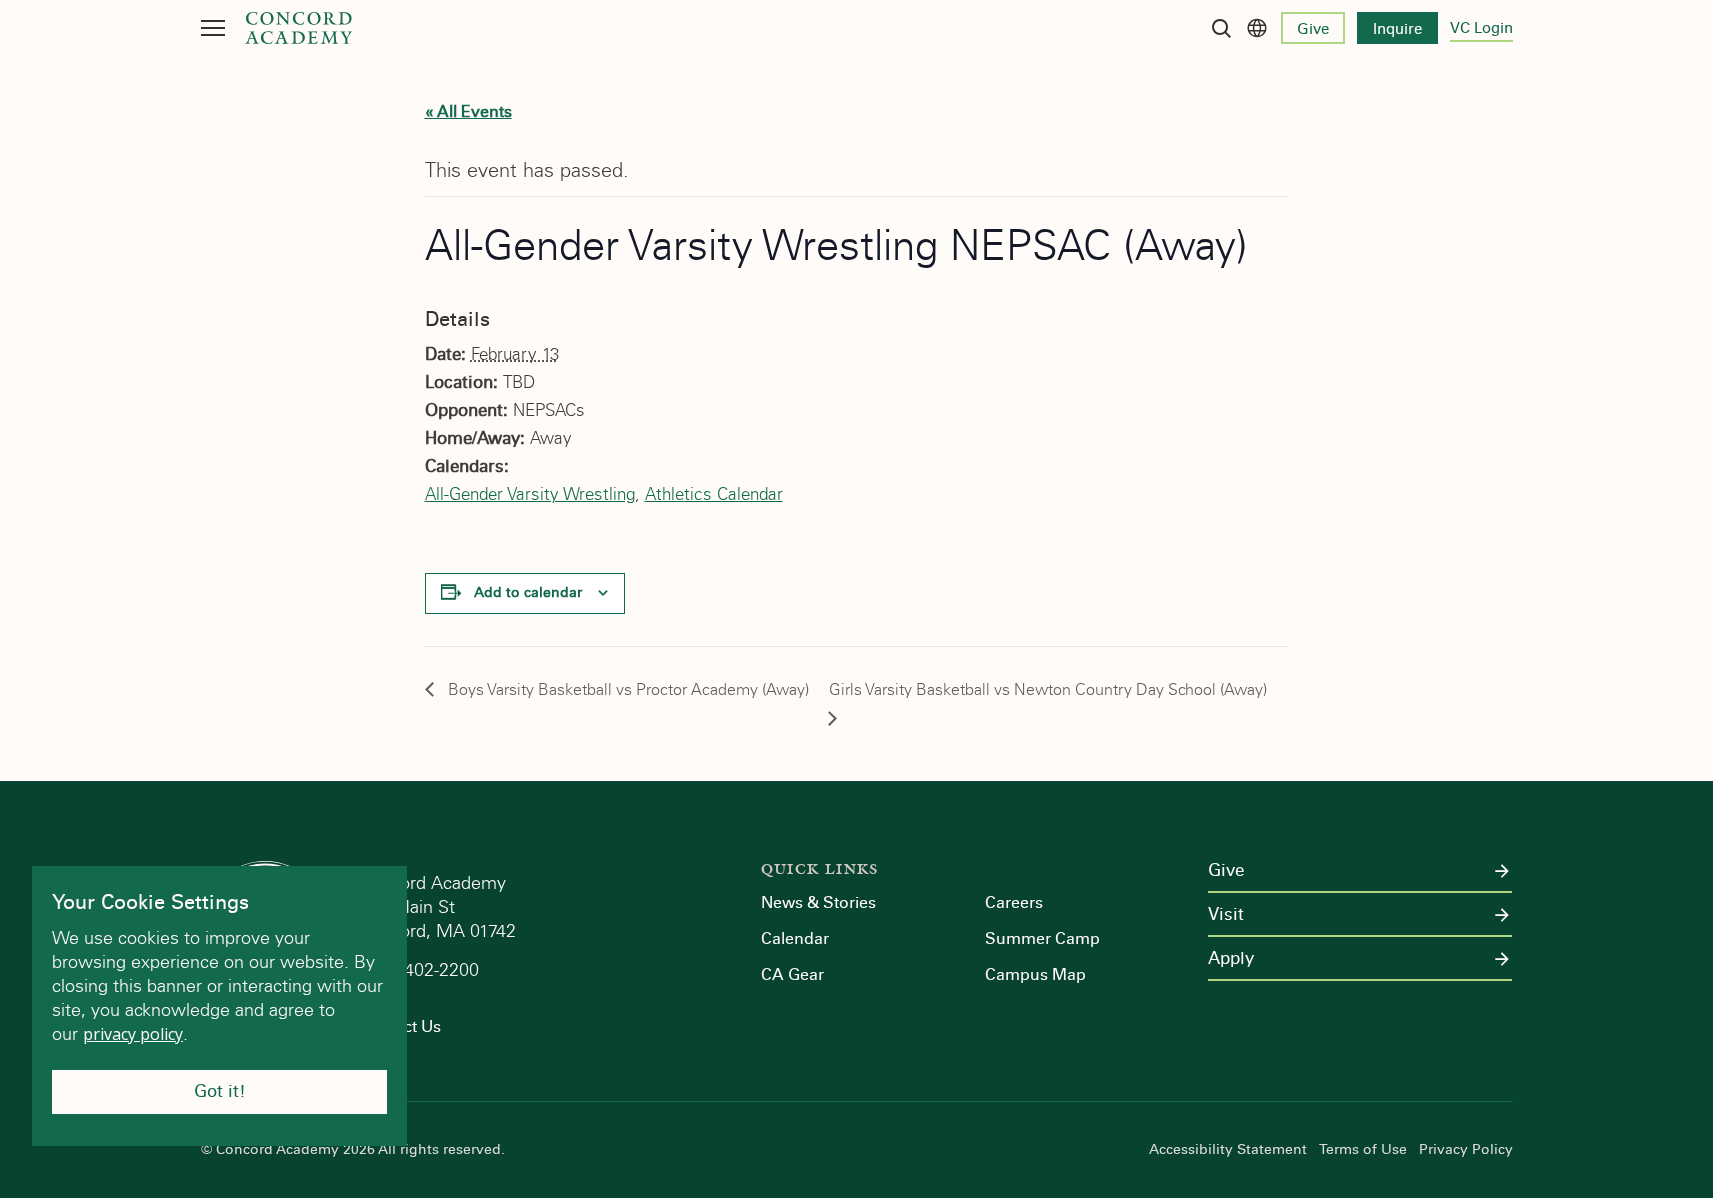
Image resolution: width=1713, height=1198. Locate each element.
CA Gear (792, 974)
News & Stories (818, 902)
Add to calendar (528, 592)
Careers (1014, 902)
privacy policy (133, 1034)
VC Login (1481, 28)
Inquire (1397, 29)
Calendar (795, 938)
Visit (1226, 915)
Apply (1231, 959)
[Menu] (213, 28)
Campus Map (1035, 974)
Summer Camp (1042, 938)
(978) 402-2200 (421, 970)
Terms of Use (1363, 1150)
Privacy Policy (1466, 1150)
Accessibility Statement (1228, 1150)
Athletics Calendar (714, 494)
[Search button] (1221, 28)
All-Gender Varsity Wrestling (530, 494)
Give (1313, 29)
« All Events (468, 111)
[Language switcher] (1257, 28)
